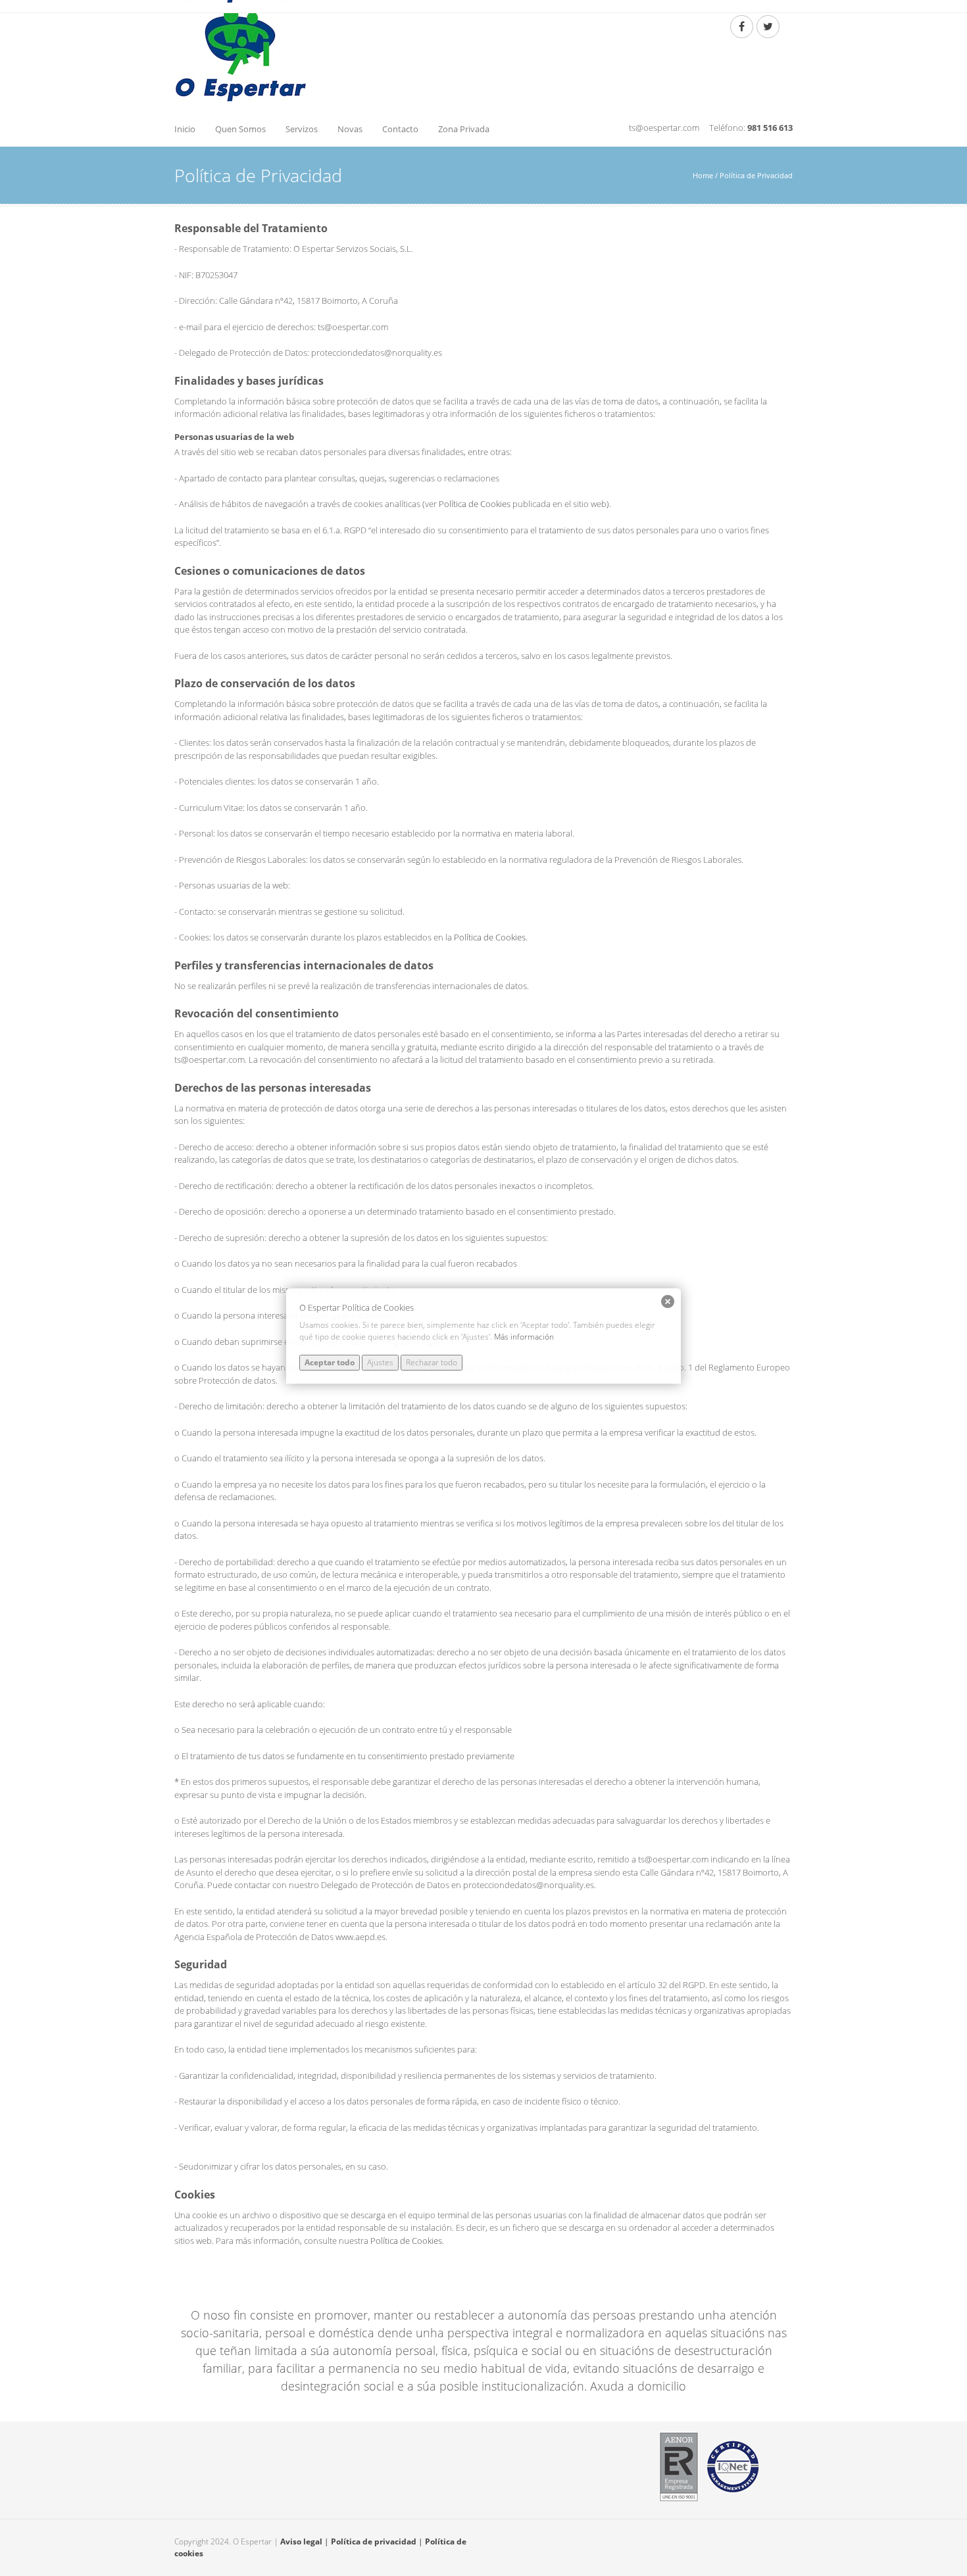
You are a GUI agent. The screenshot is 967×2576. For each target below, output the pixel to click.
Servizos (302, 129)
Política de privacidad (374, 2541)
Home (703, 175)
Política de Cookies (475, 504)
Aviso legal (301, 2541)
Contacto (400, 129)
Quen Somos (240, 129)
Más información (524, 1337)
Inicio (185, 129)
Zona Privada (464, 129)
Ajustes (380, 1362)
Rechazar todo (432, 1362)
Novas (350, 129)
